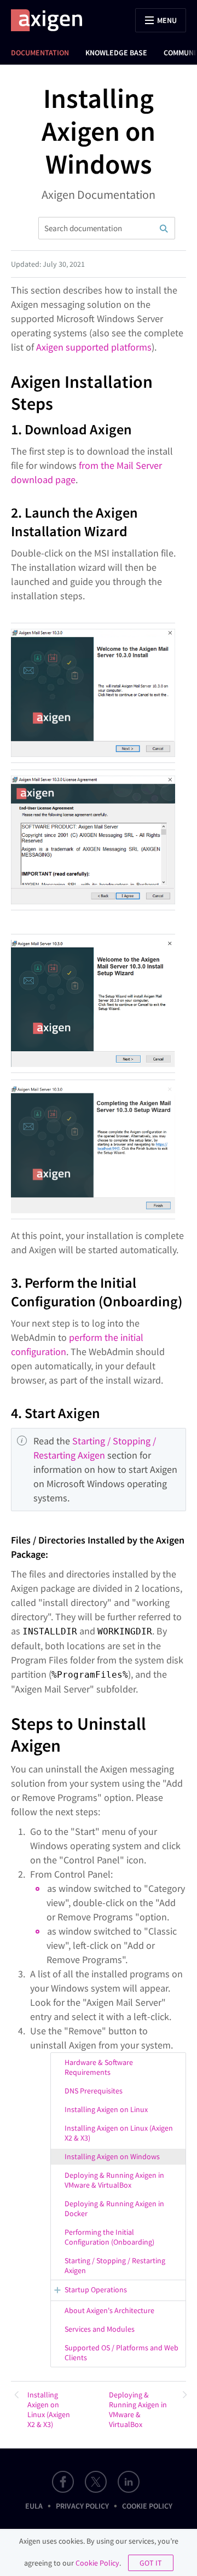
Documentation (40, 53)
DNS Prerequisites (94, 2091)
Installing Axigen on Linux (106, 2109)
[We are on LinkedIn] (129, 2482)
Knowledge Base (116, 53)
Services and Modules (100, 2329)
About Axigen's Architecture (109, 2310)
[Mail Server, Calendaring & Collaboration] (52, 20)
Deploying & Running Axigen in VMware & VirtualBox (114, 2180)
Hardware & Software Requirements (99, 2067)
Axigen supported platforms (94, 347)
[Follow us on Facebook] (63, 2482)
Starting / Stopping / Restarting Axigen (115, 2265)
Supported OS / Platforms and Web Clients (121, 2353)
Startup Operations (96, 2290)
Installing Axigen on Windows (112, 2156)
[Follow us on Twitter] (96, 2482)
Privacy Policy (82, 2506)
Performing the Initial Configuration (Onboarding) (109, 2237)
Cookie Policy (147, 2506)
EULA (34, 2506)
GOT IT (151, 2563)
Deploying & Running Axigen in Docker (114, 2208)
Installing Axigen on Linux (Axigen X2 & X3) (119, 2133)
